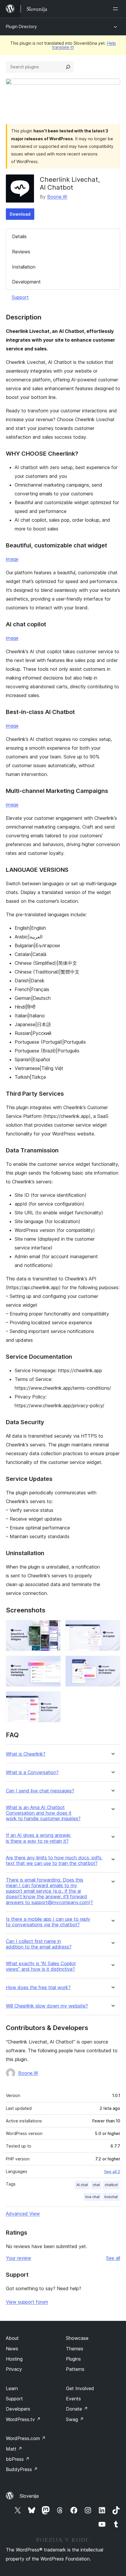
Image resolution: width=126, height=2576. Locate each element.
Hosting (14, 2359)
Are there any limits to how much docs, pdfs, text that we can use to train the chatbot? (54, 1861)
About (12, 2338)
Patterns (75, 2369)
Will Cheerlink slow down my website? (47, 2006)
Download (20, 214)
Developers (18, 2409)
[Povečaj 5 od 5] (53, 1699)
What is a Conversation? (32, 1772)
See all (113, 2258)
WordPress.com (26, 2438)
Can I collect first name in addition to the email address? (39, 1944)
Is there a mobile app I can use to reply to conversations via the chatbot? (48, 1922)
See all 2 (112, 2172)
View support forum (27, 2302)
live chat (92, 2197)
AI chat (82, 2185)
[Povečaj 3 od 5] (53, 1664)
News (12, 2349)
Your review (18, 2258)
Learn (12, 2388)
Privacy (14, 2369)
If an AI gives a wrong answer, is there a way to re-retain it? (39, 1838)
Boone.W (57, 197)
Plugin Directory (21, 26)
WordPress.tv (23, 2419)
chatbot (111, 2185)
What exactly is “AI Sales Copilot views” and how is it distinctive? (41, 1966)
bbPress (18, 2459)
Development (26, 282)
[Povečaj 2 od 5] (112, 1628)
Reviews (21, 252)
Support (20, 297)
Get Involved (80, 2388)
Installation (24, 267)
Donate (77, 2409)
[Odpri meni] (117, 9)
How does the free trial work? (38, 1988)
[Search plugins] (68, 67)
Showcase (77, 2338)
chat (96, 2185)
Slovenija (29, 2496)
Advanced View (23, 2214)
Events (73, 2399)
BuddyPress (22, 2469)
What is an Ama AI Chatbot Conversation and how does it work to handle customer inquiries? (43, 1813)
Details (19, 236)
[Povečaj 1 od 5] (53, 1628)
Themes (75, 2349)
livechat (111, 2197)
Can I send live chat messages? (40, 1791)
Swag (75, 2419)
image (12, 559)
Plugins (73, 2359)
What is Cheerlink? (26, 1754)
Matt (14, 2449)
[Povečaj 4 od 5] (112, 1664)
